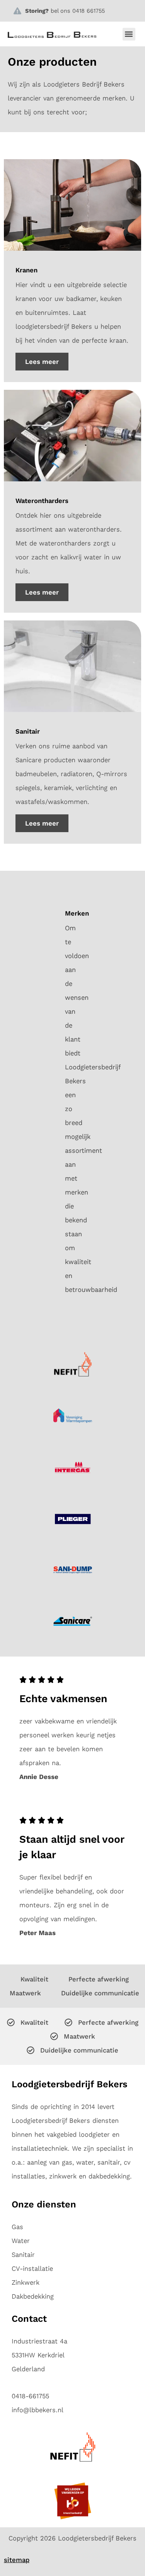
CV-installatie (32, 2268)
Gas (17, 2227)
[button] (129, 34)
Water (21, 2241)
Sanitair (23, 2255)
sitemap (17, 2560)
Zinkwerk (26, 2282)
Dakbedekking (33, 2296)
